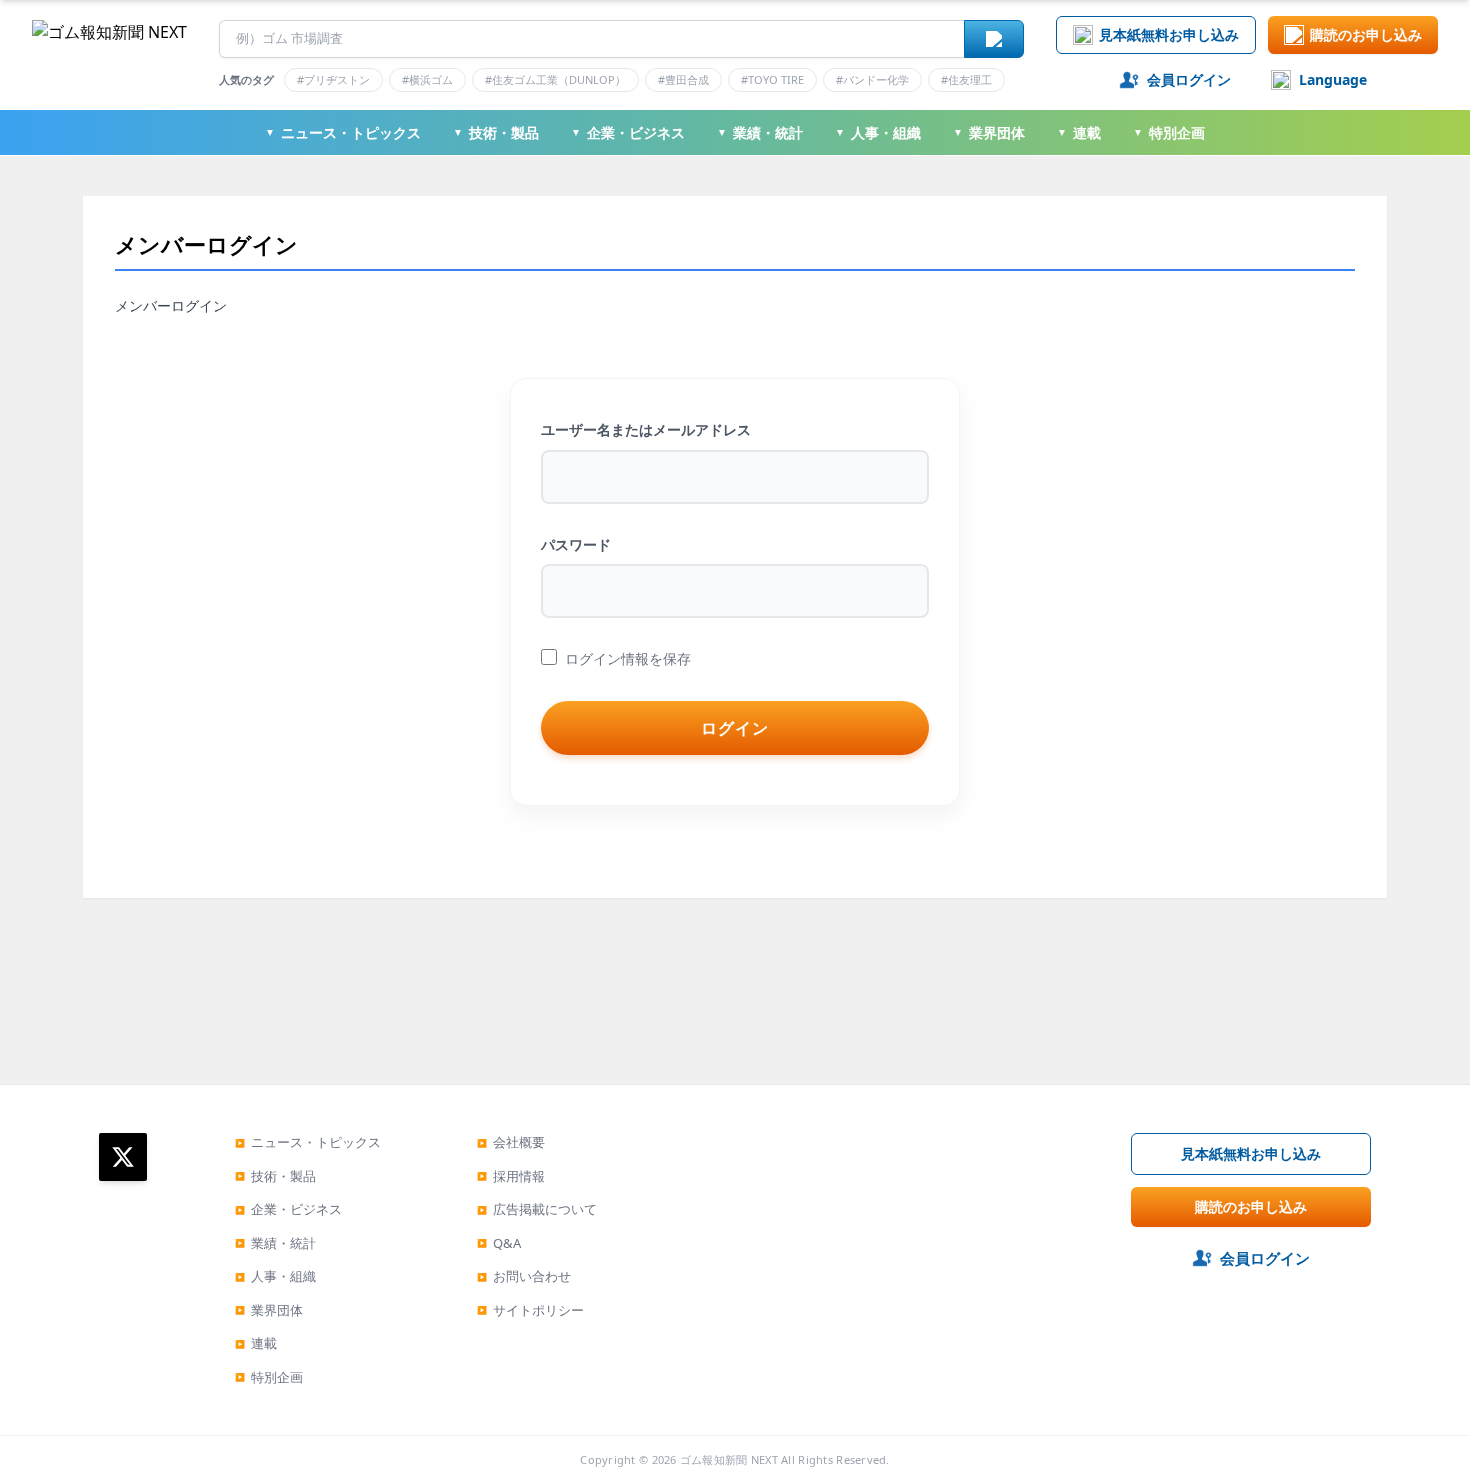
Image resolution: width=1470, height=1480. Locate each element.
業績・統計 (760, 132)
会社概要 (511, 1142)
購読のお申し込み (1366, 34)
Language (1333, 79)
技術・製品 (496, 132)
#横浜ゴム (427, 79)
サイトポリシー (530, 1310)
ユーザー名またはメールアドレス (646, 429)
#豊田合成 (683, 79)
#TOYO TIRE (772, 79)
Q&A (499, 1243)
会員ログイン (1189, 79)
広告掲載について (537, 1209)
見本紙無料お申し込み (1169, 34)
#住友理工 (966, 79)
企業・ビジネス (628, 132)
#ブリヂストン (333, 79)
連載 (1079, 132)
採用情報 (511, 1176)
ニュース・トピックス (343, 132)
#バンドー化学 (872, 79)
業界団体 (989, 132)
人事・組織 (878, 132)
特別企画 (1169, 132)
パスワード (576, 544)
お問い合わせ (524, 1276)
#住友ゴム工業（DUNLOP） (555, 79)
